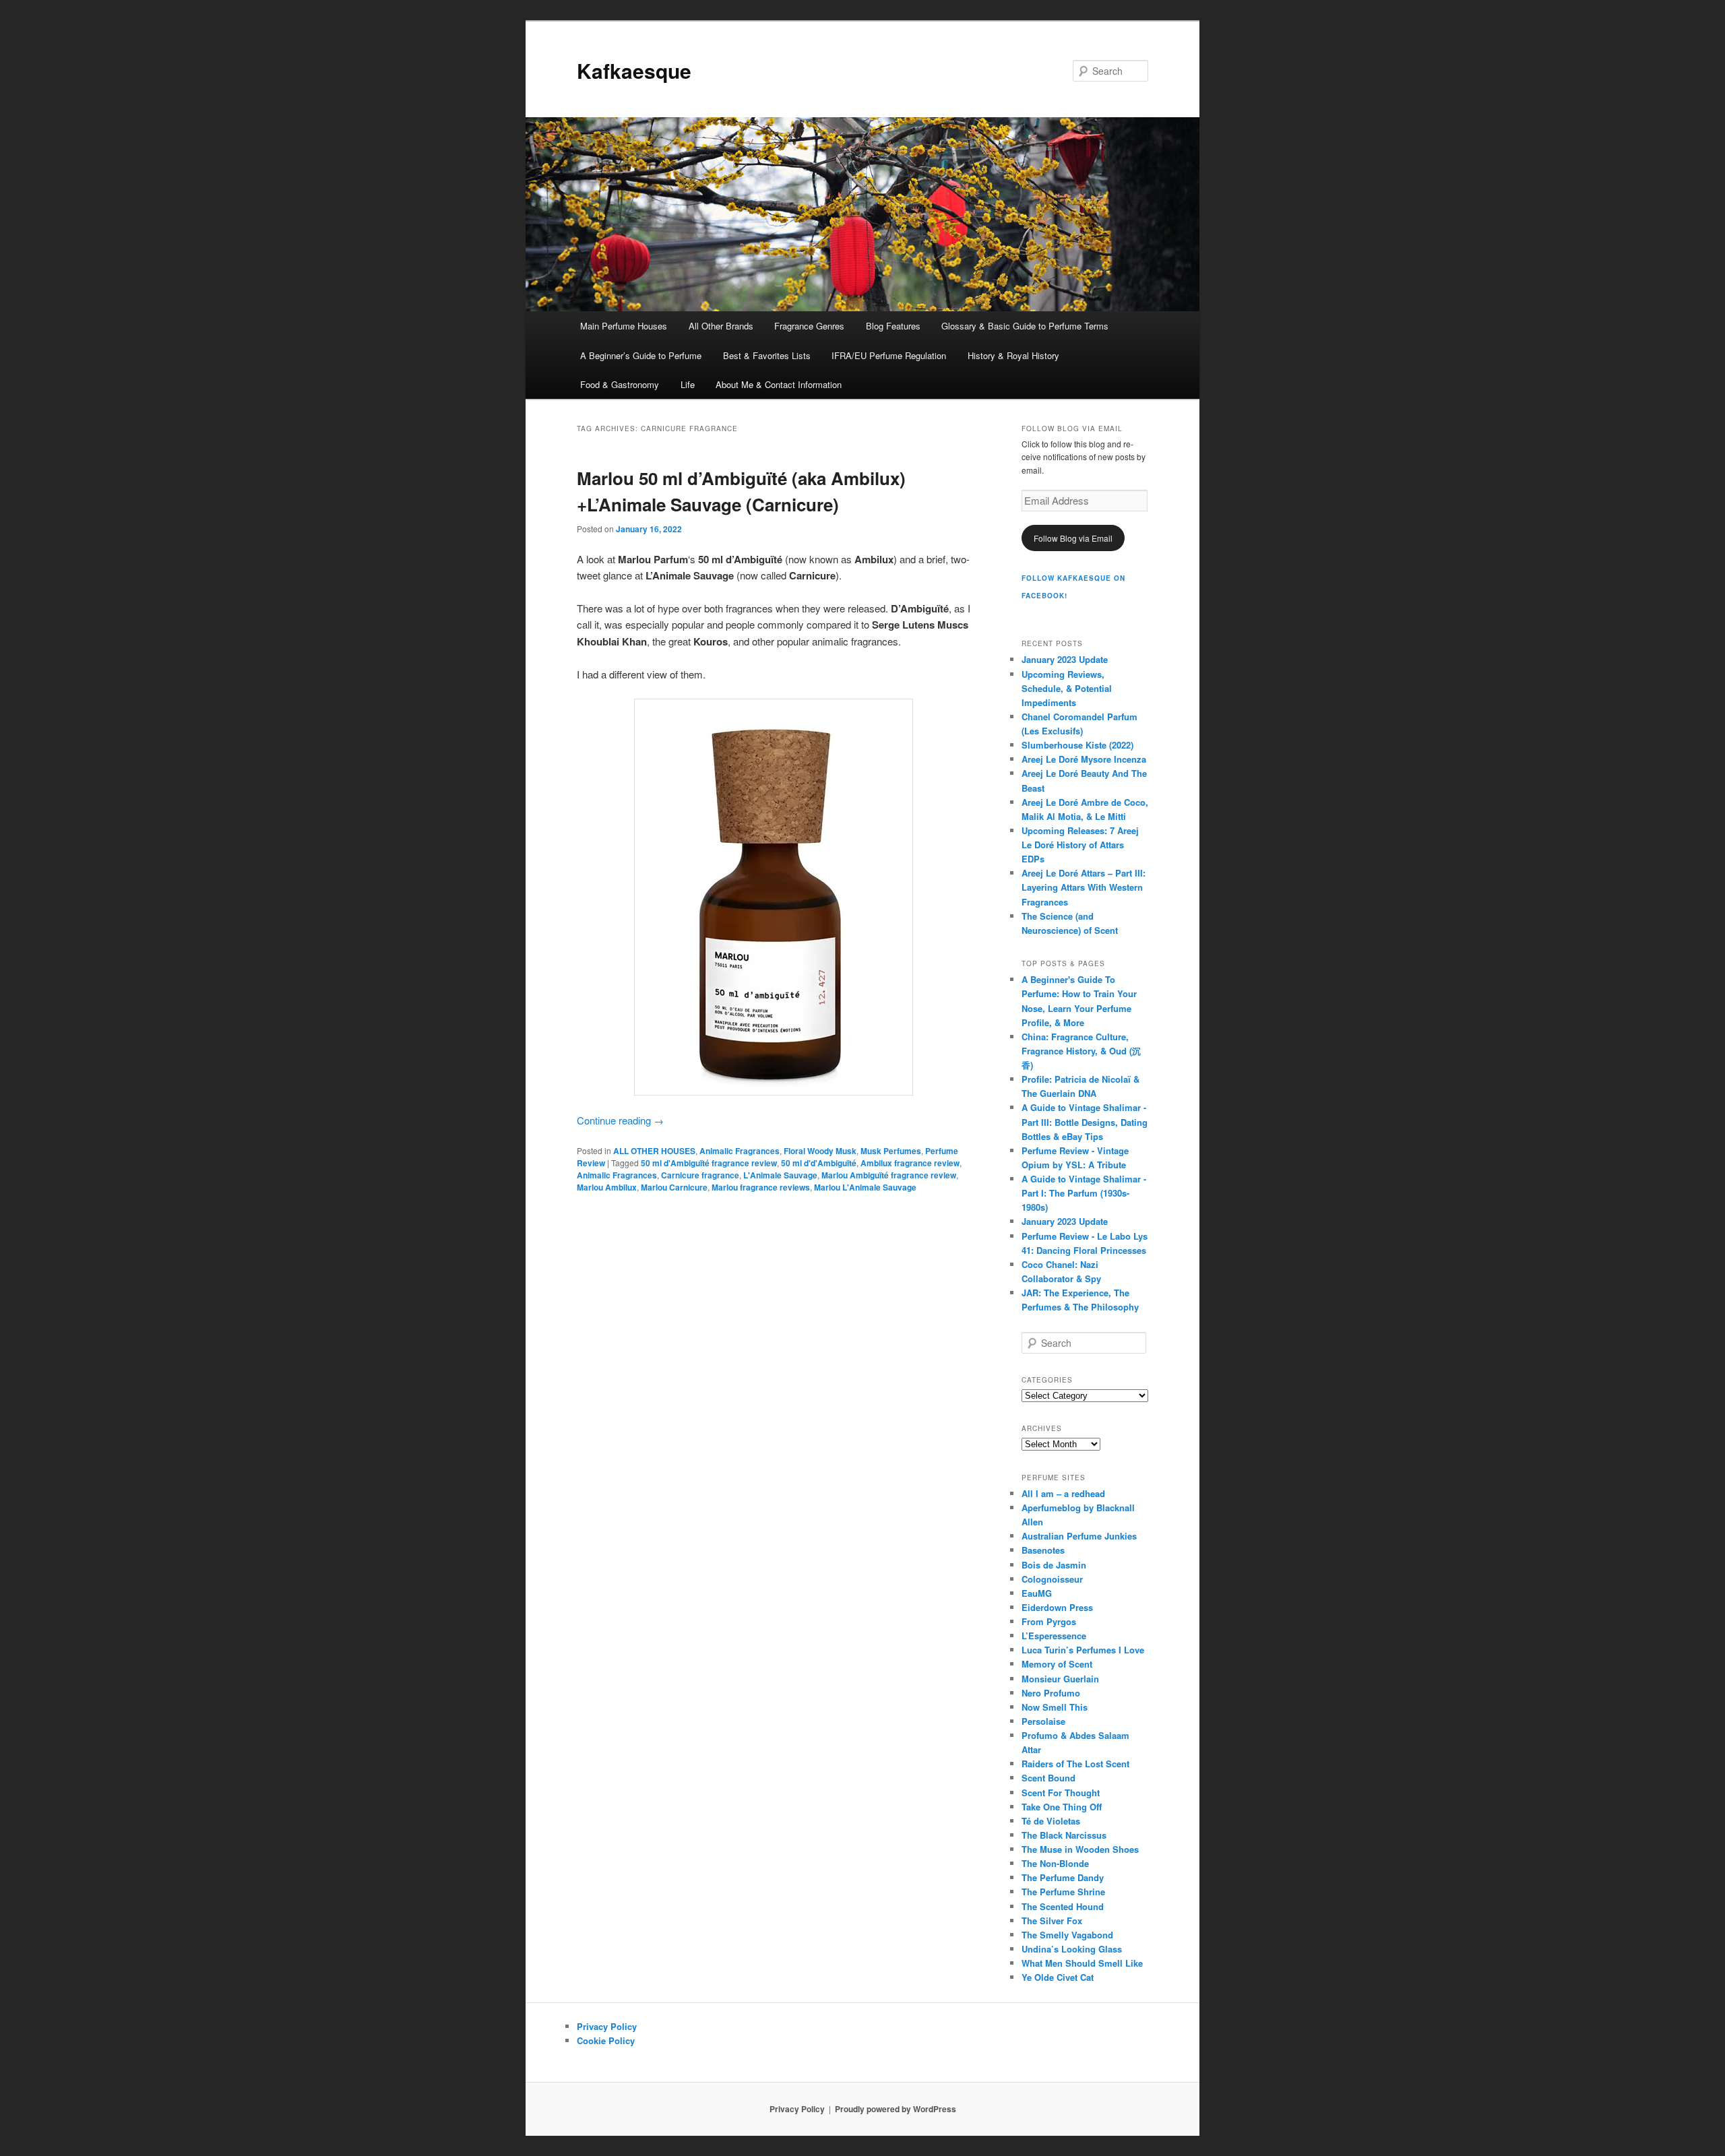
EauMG (1037, 1593)
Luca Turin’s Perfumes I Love (1083, 1650)
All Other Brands (721, 326)
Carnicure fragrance (700, 1175)
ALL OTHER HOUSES (654, 1151)
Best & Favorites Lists (767, 355)
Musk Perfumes (891, 1151)
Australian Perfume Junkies (1079, 1536)
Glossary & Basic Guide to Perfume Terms (1025, 326)
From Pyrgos (1049, 1621)
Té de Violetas (1051, 1821)
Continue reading (620, 1120)
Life (688, 384)
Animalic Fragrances (740, 1151)
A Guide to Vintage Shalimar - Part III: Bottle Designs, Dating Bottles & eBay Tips (1085, 1121)
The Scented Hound (1063, 1906)
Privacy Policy (607, 2026)
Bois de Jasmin (1054, 1565)
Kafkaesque (634, 70)
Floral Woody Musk (820, 1151)
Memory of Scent (1057, 1664)
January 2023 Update (1065, 659)
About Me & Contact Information (779, 384)
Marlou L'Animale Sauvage (865, 1187)
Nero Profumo (1051, 1693)
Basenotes (1043, 1550)
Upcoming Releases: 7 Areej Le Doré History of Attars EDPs (1080, 845)
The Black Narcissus (1064, 1835)
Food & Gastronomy (620, 384)
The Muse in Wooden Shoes (1080, 1849)
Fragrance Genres (809, 326)
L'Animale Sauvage (780, 1175)
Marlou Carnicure (674, 1187)
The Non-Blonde (1055, 1863)
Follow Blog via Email (1073, 538)
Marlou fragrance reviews (761, 1187)
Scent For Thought (1061, 1793)
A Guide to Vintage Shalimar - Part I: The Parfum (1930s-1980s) (1084, 1193)
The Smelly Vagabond (1067, 1935)
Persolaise (1043, 1721)
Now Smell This (1055, 1707)
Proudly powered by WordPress (896, 2109)
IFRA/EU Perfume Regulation (889, 355)
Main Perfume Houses (624, 326)
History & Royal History (1013, 355)
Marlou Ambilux (607, 1187)
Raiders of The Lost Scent (1075, 1764)
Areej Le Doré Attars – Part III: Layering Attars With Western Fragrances (1084, 887)
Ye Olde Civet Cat (1058, 1977)
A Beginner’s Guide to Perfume (641, 355)
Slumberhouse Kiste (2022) (1077, 745)
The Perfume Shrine (1063, 1892)
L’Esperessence (1054, 1636)
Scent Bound (1048, 1778)
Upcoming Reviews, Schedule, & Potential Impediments (1067, 688)
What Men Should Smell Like (1082, 1963)
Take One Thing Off (1062, 1807)
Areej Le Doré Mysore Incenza (1084, 759)
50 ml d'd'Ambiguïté (819, 1163)
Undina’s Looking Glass (1072, 1949)
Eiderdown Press (1057, 1607)
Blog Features (893, 326)
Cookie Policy (606, 2040)
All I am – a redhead (1063, 1493)
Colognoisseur (1052, 1579)
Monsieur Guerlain (1060, 1679)
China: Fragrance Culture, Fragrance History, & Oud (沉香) (1081, 1051)
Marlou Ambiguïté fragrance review (889, 1175)
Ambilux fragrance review (910, 1163)
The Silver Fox (1052, 1921)
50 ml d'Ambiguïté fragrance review (709, 1163)
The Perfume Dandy (1063, 1877)
